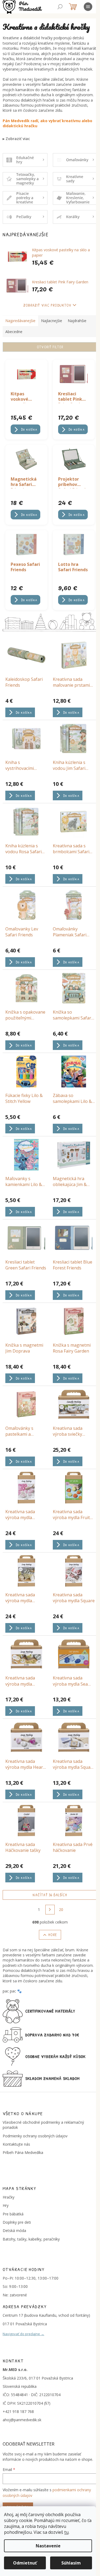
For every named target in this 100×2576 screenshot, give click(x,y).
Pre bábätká (13, 2214)
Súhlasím (71, 2563)
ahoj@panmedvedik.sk (22, 2420)
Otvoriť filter (50, 347)
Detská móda (14, 2231)
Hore (52, 1935)
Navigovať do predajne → (23, 2334)
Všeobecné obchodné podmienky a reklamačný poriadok (43, 2125)
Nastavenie (48, 2546)
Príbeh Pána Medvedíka (23, 2152)
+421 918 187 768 (18, 2411)
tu (66, 2532)
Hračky (9, 2197)
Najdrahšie (77, 321)
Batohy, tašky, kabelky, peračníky (31, 2239)
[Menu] (88, 7)
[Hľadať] (60, 7)
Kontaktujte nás (16, 2144)
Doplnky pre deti (17, 2222)
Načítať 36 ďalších (50, 1895)
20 (61, 1909)
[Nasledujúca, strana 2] (50, 1910)
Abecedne (14, 332)
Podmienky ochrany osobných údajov (35, 2136)
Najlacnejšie (52, 321)
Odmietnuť (25, 2563)
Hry (6, 2205)
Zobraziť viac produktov (47, 305)
